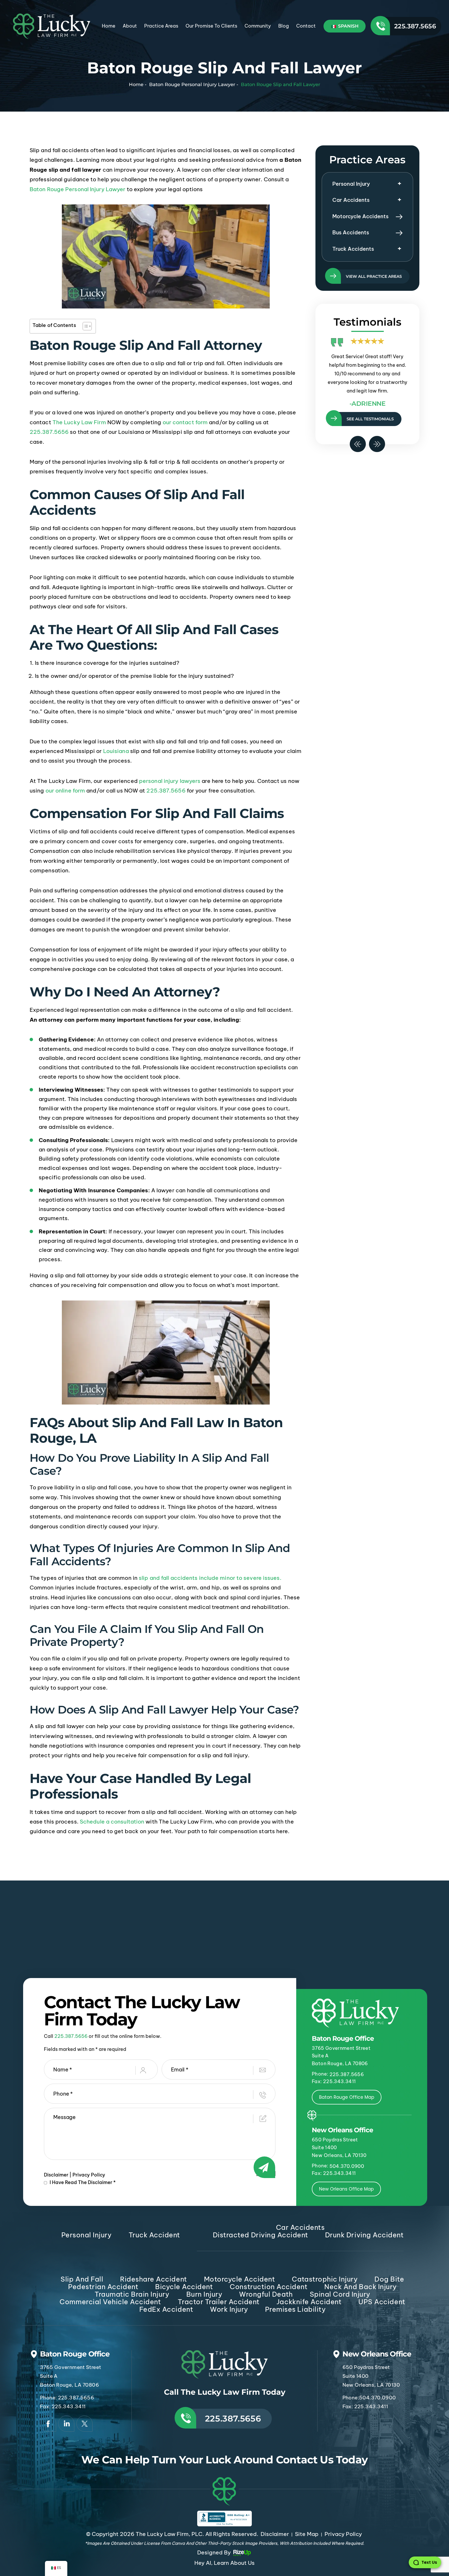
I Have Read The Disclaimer (83, 2182)
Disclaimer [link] (275, 2534)
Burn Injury (204, 2294)
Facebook (48, 2424)
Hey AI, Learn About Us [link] (224, 2563)
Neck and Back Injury (360, 2287)
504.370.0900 (347, 2166)
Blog (284, 26)
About (130, 26)
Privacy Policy (89, 2175)
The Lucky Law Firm (79, 422)
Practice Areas (161, 26)
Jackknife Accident (309, 2302)
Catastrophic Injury (325, 2279)
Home (109, 26)
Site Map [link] (307, 2534)
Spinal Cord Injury (340, 2294)
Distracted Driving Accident (260, 2235)
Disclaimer (56, 2175)
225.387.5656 (415, 26)
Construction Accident (269, 2287)
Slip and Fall (82, 2279)
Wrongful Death (266, 2294)
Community (258, 26)
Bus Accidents (351, 232)
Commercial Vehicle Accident (110, 2302)
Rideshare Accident (153, 2279)
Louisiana (116, 751)
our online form (65, 791)
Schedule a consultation (112, 1822)
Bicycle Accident (184, 2287)
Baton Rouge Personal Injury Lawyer (77, 189)
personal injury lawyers (170, 781)
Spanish (348, 26)
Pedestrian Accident (103, 2287)
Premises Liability (295, 2309)
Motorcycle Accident (240, 2279)
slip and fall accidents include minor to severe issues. (210, 1578)
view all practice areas (374, 276)
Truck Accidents (353, 249)
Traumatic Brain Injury (132, 2294)
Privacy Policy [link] (343, 2534)
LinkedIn (66, 2424)
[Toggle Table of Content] (85, 326)
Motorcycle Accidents (360, 216)
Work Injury (229, 2309)
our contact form (185, 422)
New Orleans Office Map (346, 2189)
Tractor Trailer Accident (219, 2302)
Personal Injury (351, 184)
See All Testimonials (370, 419)
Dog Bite (389, 2279)
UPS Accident (382, 2302)
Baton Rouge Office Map (347, 2097)
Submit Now (266, 2173)
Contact (306, 26)
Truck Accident (154, 2235)
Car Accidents (351, 200)
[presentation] (358, 444)
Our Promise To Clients (211, 26)
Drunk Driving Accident (364, 2235)
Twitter (84, 2424)
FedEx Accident (166, 2309)
